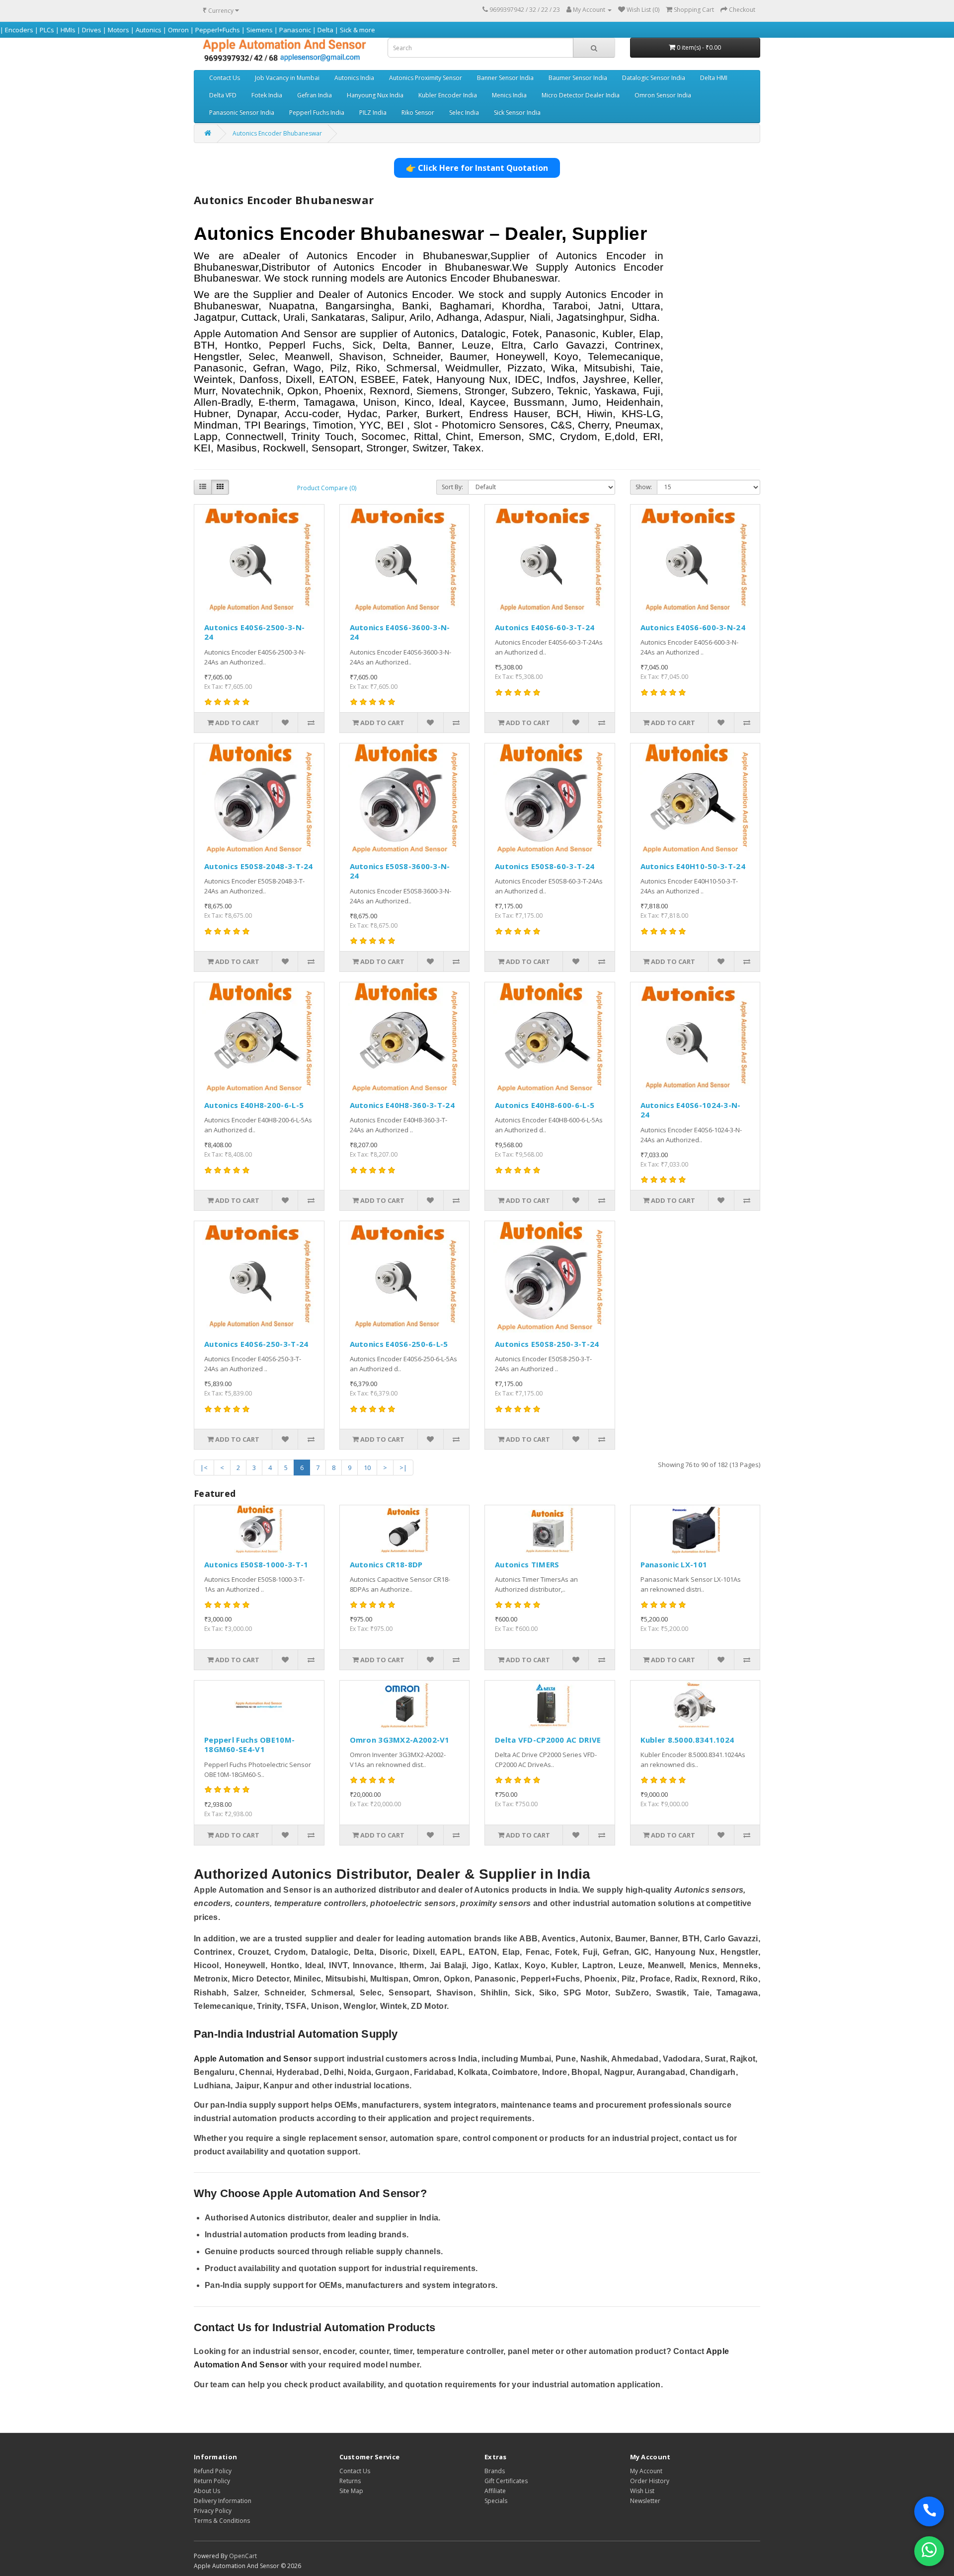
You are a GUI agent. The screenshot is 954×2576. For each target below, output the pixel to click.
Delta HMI (714, 78)
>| (403, 1468)
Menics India (509, 95)
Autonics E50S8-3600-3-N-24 (400, 871)
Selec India (464, 112)
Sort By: (452, 487)
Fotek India (267, 95)
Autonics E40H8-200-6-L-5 (254, 1105)
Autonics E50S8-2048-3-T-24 (259, 866)
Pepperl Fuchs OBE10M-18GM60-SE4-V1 (249, 1745)
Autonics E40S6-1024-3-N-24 (691, 1110)
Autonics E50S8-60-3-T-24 (545, 866)
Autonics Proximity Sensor (426, 78)
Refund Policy (213, 2471)
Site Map (351, 2491)
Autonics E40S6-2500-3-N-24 (254, 632)
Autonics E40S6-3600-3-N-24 (400, 632)
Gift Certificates (506, 2481)
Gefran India (315, 95)
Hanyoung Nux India (375, 95)
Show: (644, 487)
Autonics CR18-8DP (386, 1564)
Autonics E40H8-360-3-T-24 (402, 1105)
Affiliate (495, 2491)
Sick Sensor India (517, 112)
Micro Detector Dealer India (581, 95)
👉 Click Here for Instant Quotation (477, 168)
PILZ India (373, 112)
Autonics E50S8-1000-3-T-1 (256, 1564)
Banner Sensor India (505, 78)
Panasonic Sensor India (242, 112)
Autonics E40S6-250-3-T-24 (256, 1344)
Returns (350, 2481)
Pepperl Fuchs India (317, 112)
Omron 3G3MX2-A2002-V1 (400, 1740)
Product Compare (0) (327, 488)
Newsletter (645, 2501)
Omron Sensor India (663, 95)
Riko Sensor (418, 112)
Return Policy (212, 2481)
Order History (650, 2481)
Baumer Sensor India (578, 78)
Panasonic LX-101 (674, 1564)
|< (204, 1468)
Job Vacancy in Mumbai (287, 78)
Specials (496, 2501)
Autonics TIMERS (527, 1564)
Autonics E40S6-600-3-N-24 (693, 627)
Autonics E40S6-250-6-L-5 (399, 1344)
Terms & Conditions (222, 2521)
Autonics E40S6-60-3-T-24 (545, 627)
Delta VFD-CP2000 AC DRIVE (548, 1740)
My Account (646, 2471)
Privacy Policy (213, 2511)
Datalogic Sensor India (654, 78)
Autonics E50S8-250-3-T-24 (547, 1344)
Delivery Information (223, 2501)
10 (367, 1468)
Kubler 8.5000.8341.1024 (687, 1740)
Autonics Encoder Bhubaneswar (277, 133)
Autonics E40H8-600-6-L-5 (545, 1105)
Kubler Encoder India (448, 95)
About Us (207, 2491)
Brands (495, 2471)
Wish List (642, 2491)
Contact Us (225, 78)
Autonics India (354, 78)
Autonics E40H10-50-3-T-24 (693, 866)
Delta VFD (223, 95)
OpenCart (243, 2556)
